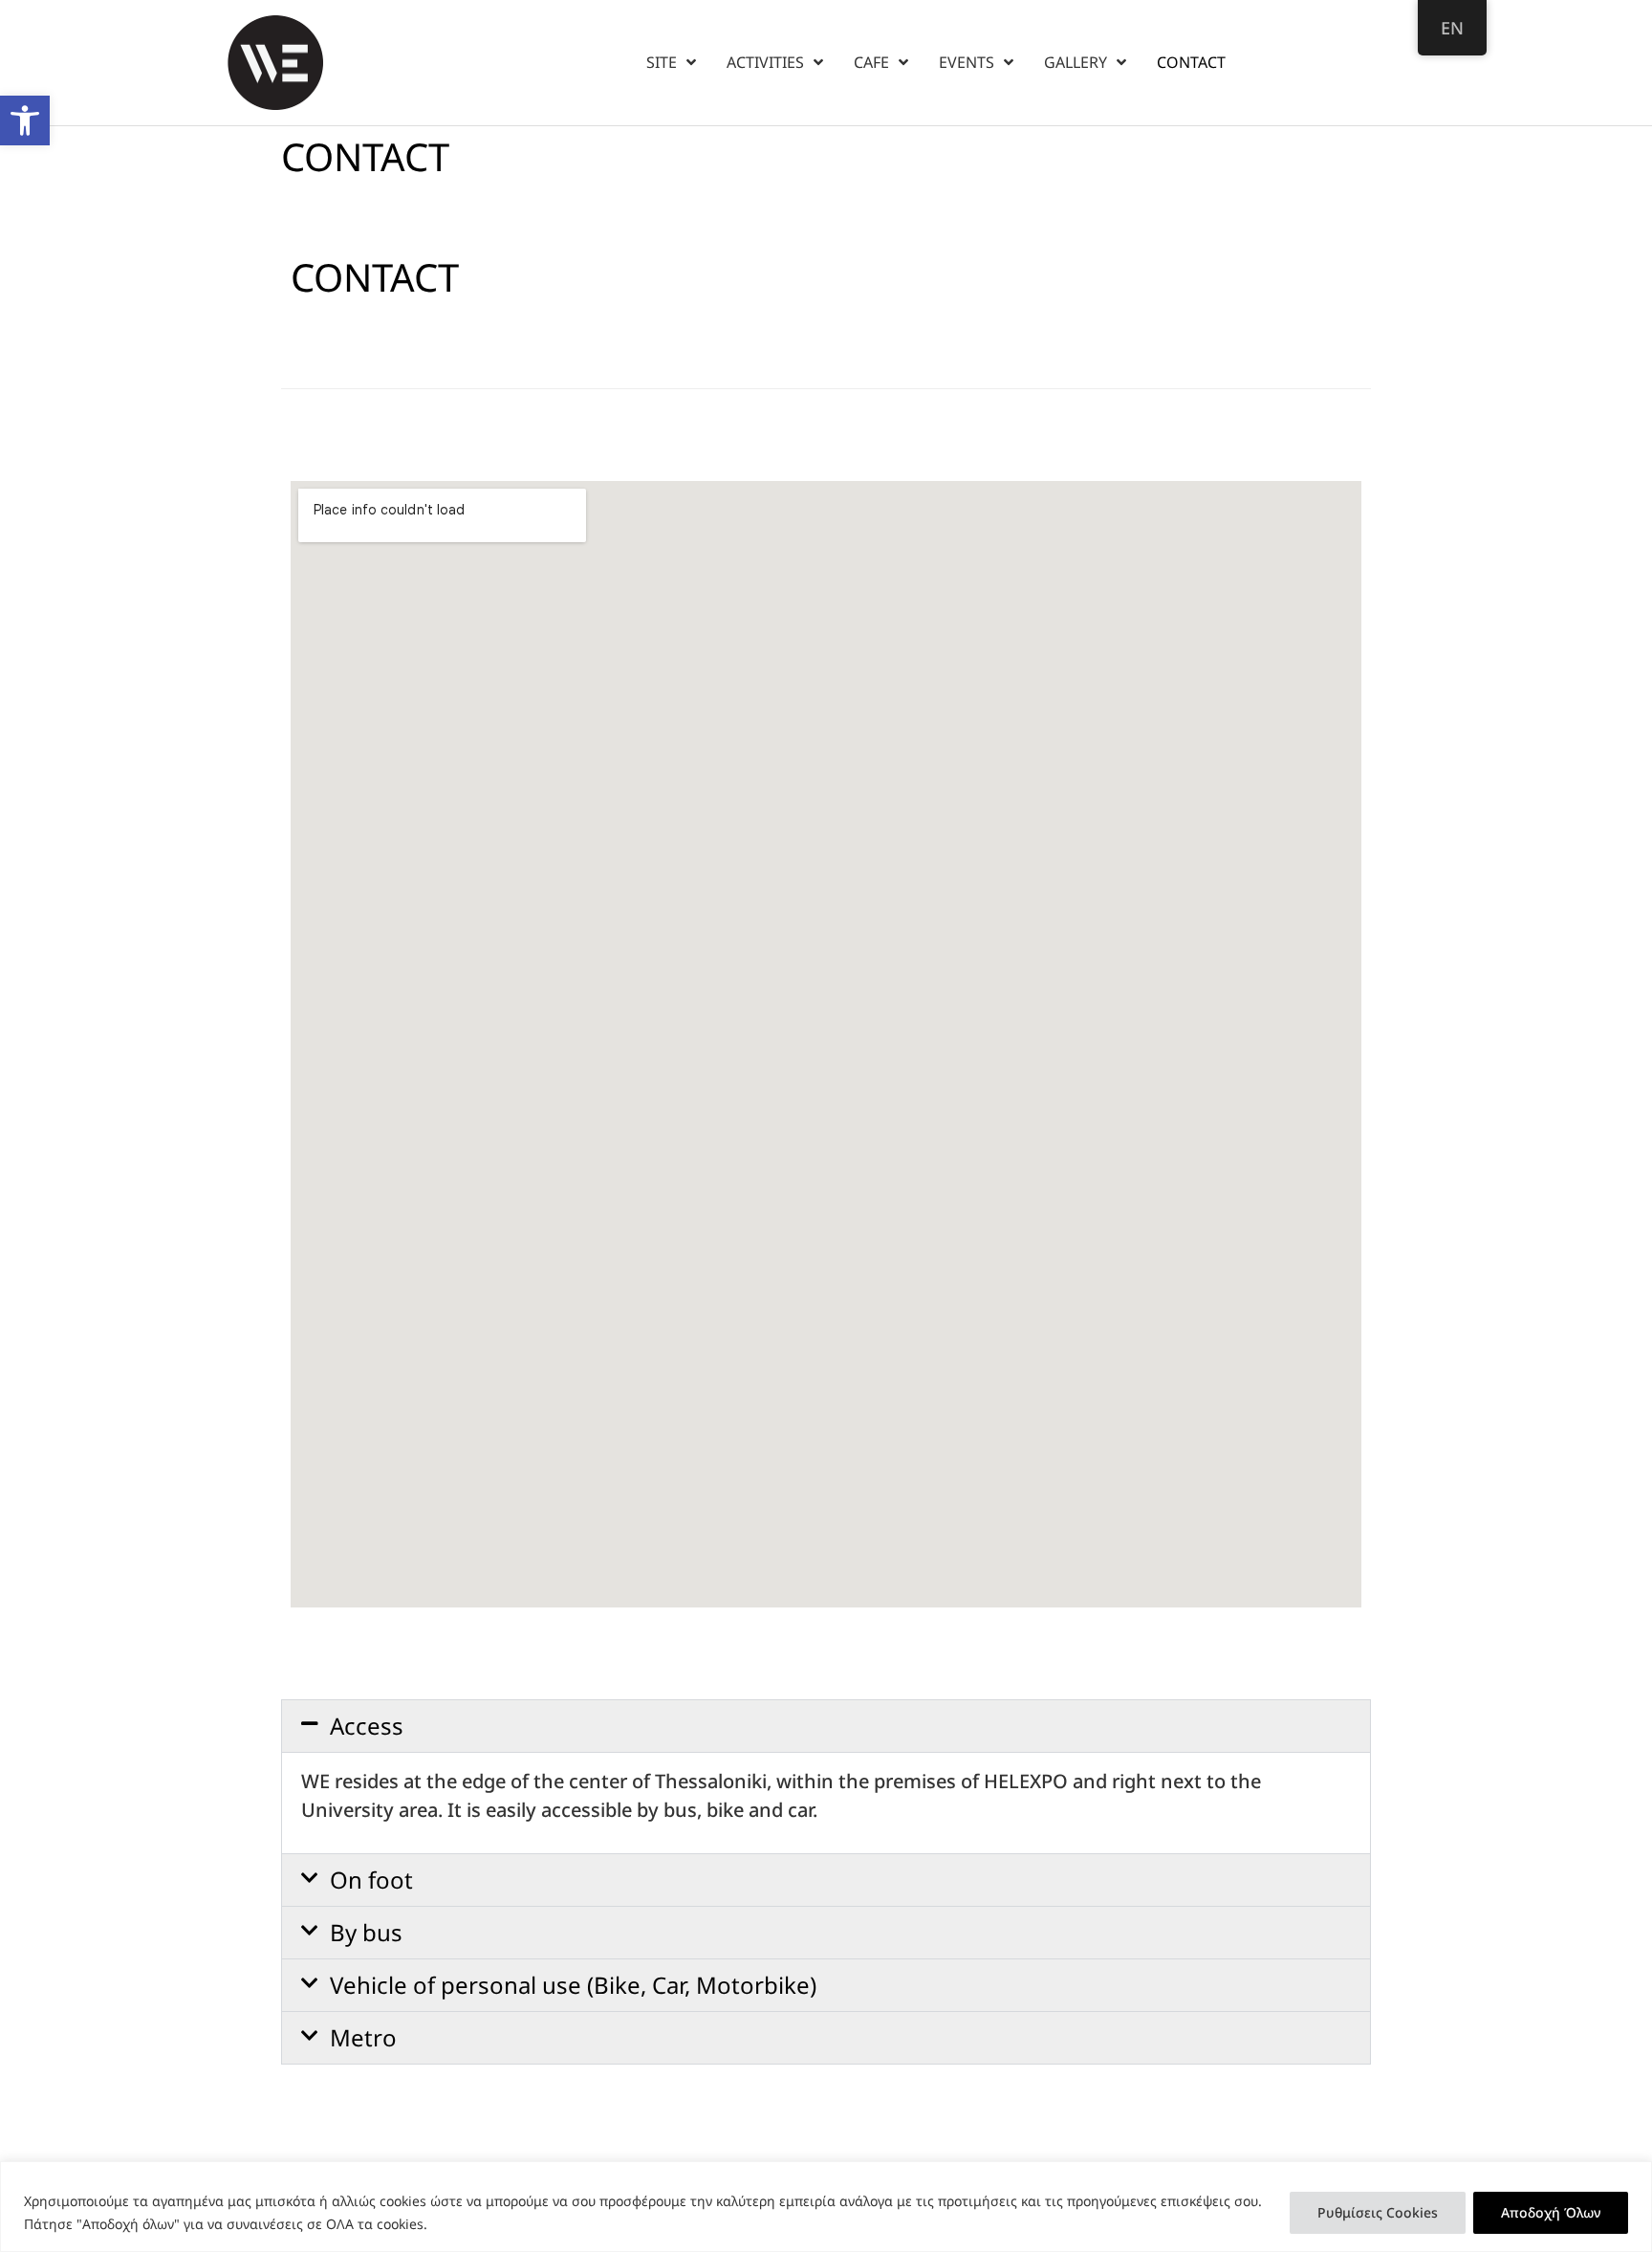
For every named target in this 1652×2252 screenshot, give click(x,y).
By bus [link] (366, 1932)
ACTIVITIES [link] (765, 62)
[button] (826, 1726)
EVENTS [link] (967, 62)
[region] (826, 2207)
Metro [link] (363, 2037)
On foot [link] (371, 1880)
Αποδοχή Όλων (1551, 2212)
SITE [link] (662, 62)
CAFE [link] (871, 62)
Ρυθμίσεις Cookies (1378, 2212)
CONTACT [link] (1191, 62)
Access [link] (367, 1726)
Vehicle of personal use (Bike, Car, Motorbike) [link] (573, 1985)
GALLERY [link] (1076, 62)
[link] (25, 120)
